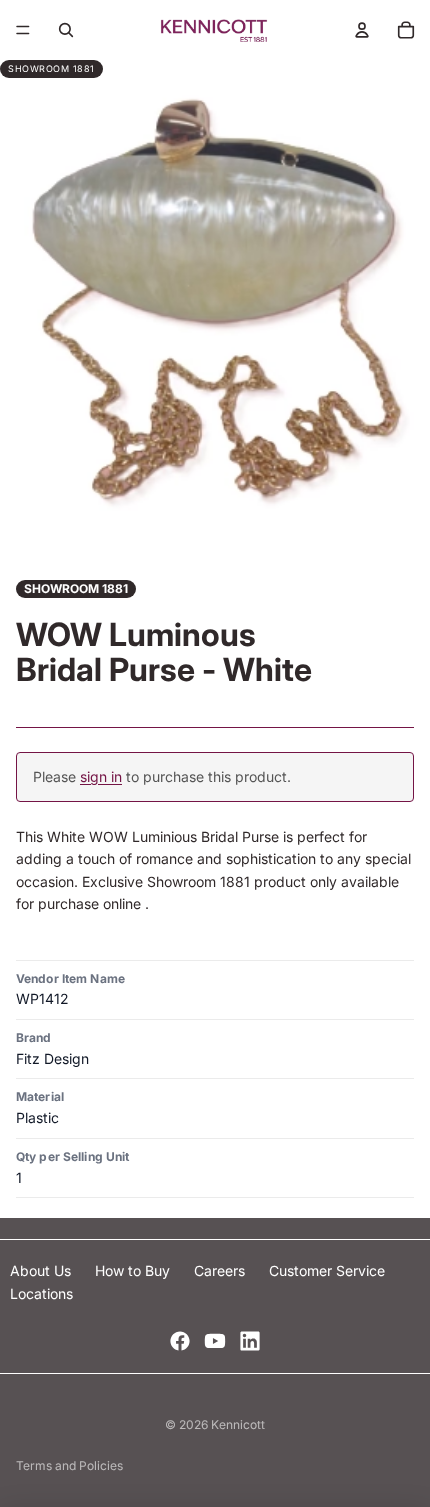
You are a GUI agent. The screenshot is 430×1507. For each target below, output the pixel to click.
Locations (41, 1293)
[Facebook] (180, 1341)
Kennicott (238, 1424)
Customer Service (327, 1270)
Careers (221, 1270)
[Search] (66, 30)
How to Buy (134, 1270)
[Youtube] (215, 1341)
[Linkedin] (250, 1341)
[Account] (362, 30)
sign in (101, 776)
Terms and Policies (69, 1465)
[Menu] (23, 30)
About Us (42, 1270)
